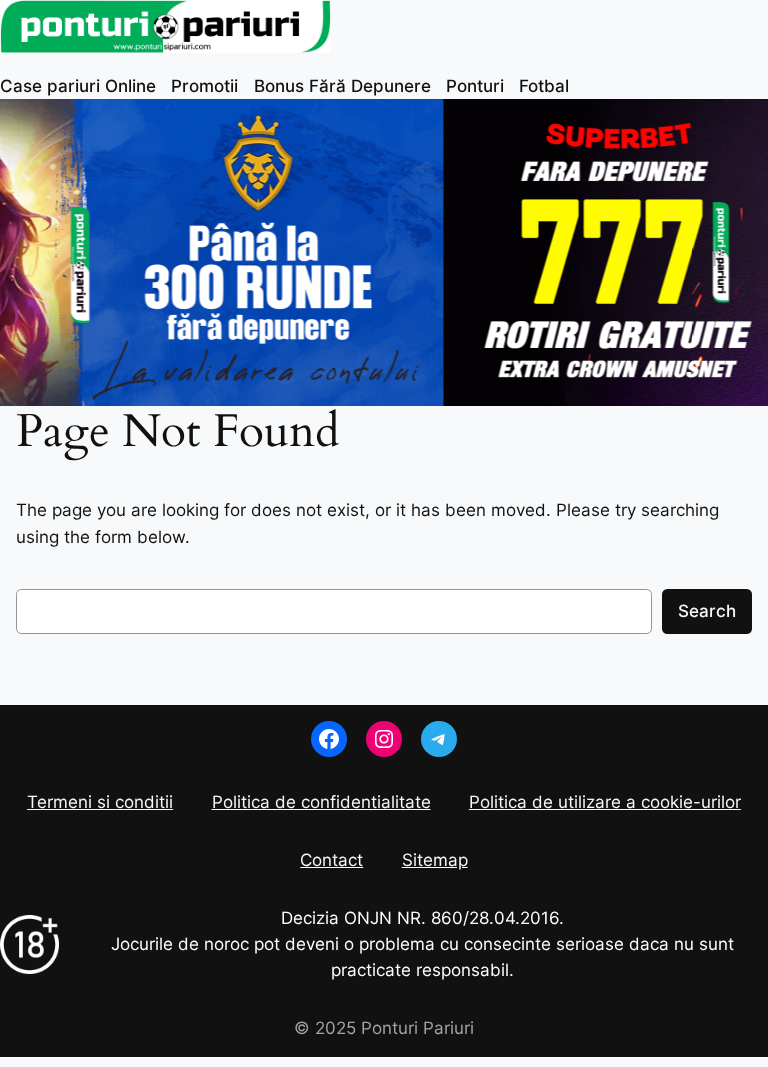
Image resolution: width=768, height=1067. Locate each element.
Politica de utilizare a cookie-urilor (605, 802)
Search (707, 611)
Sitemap (435, 860)
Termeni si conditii (100, 802)
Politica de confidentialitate (321, 802)
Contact (331, 860)
